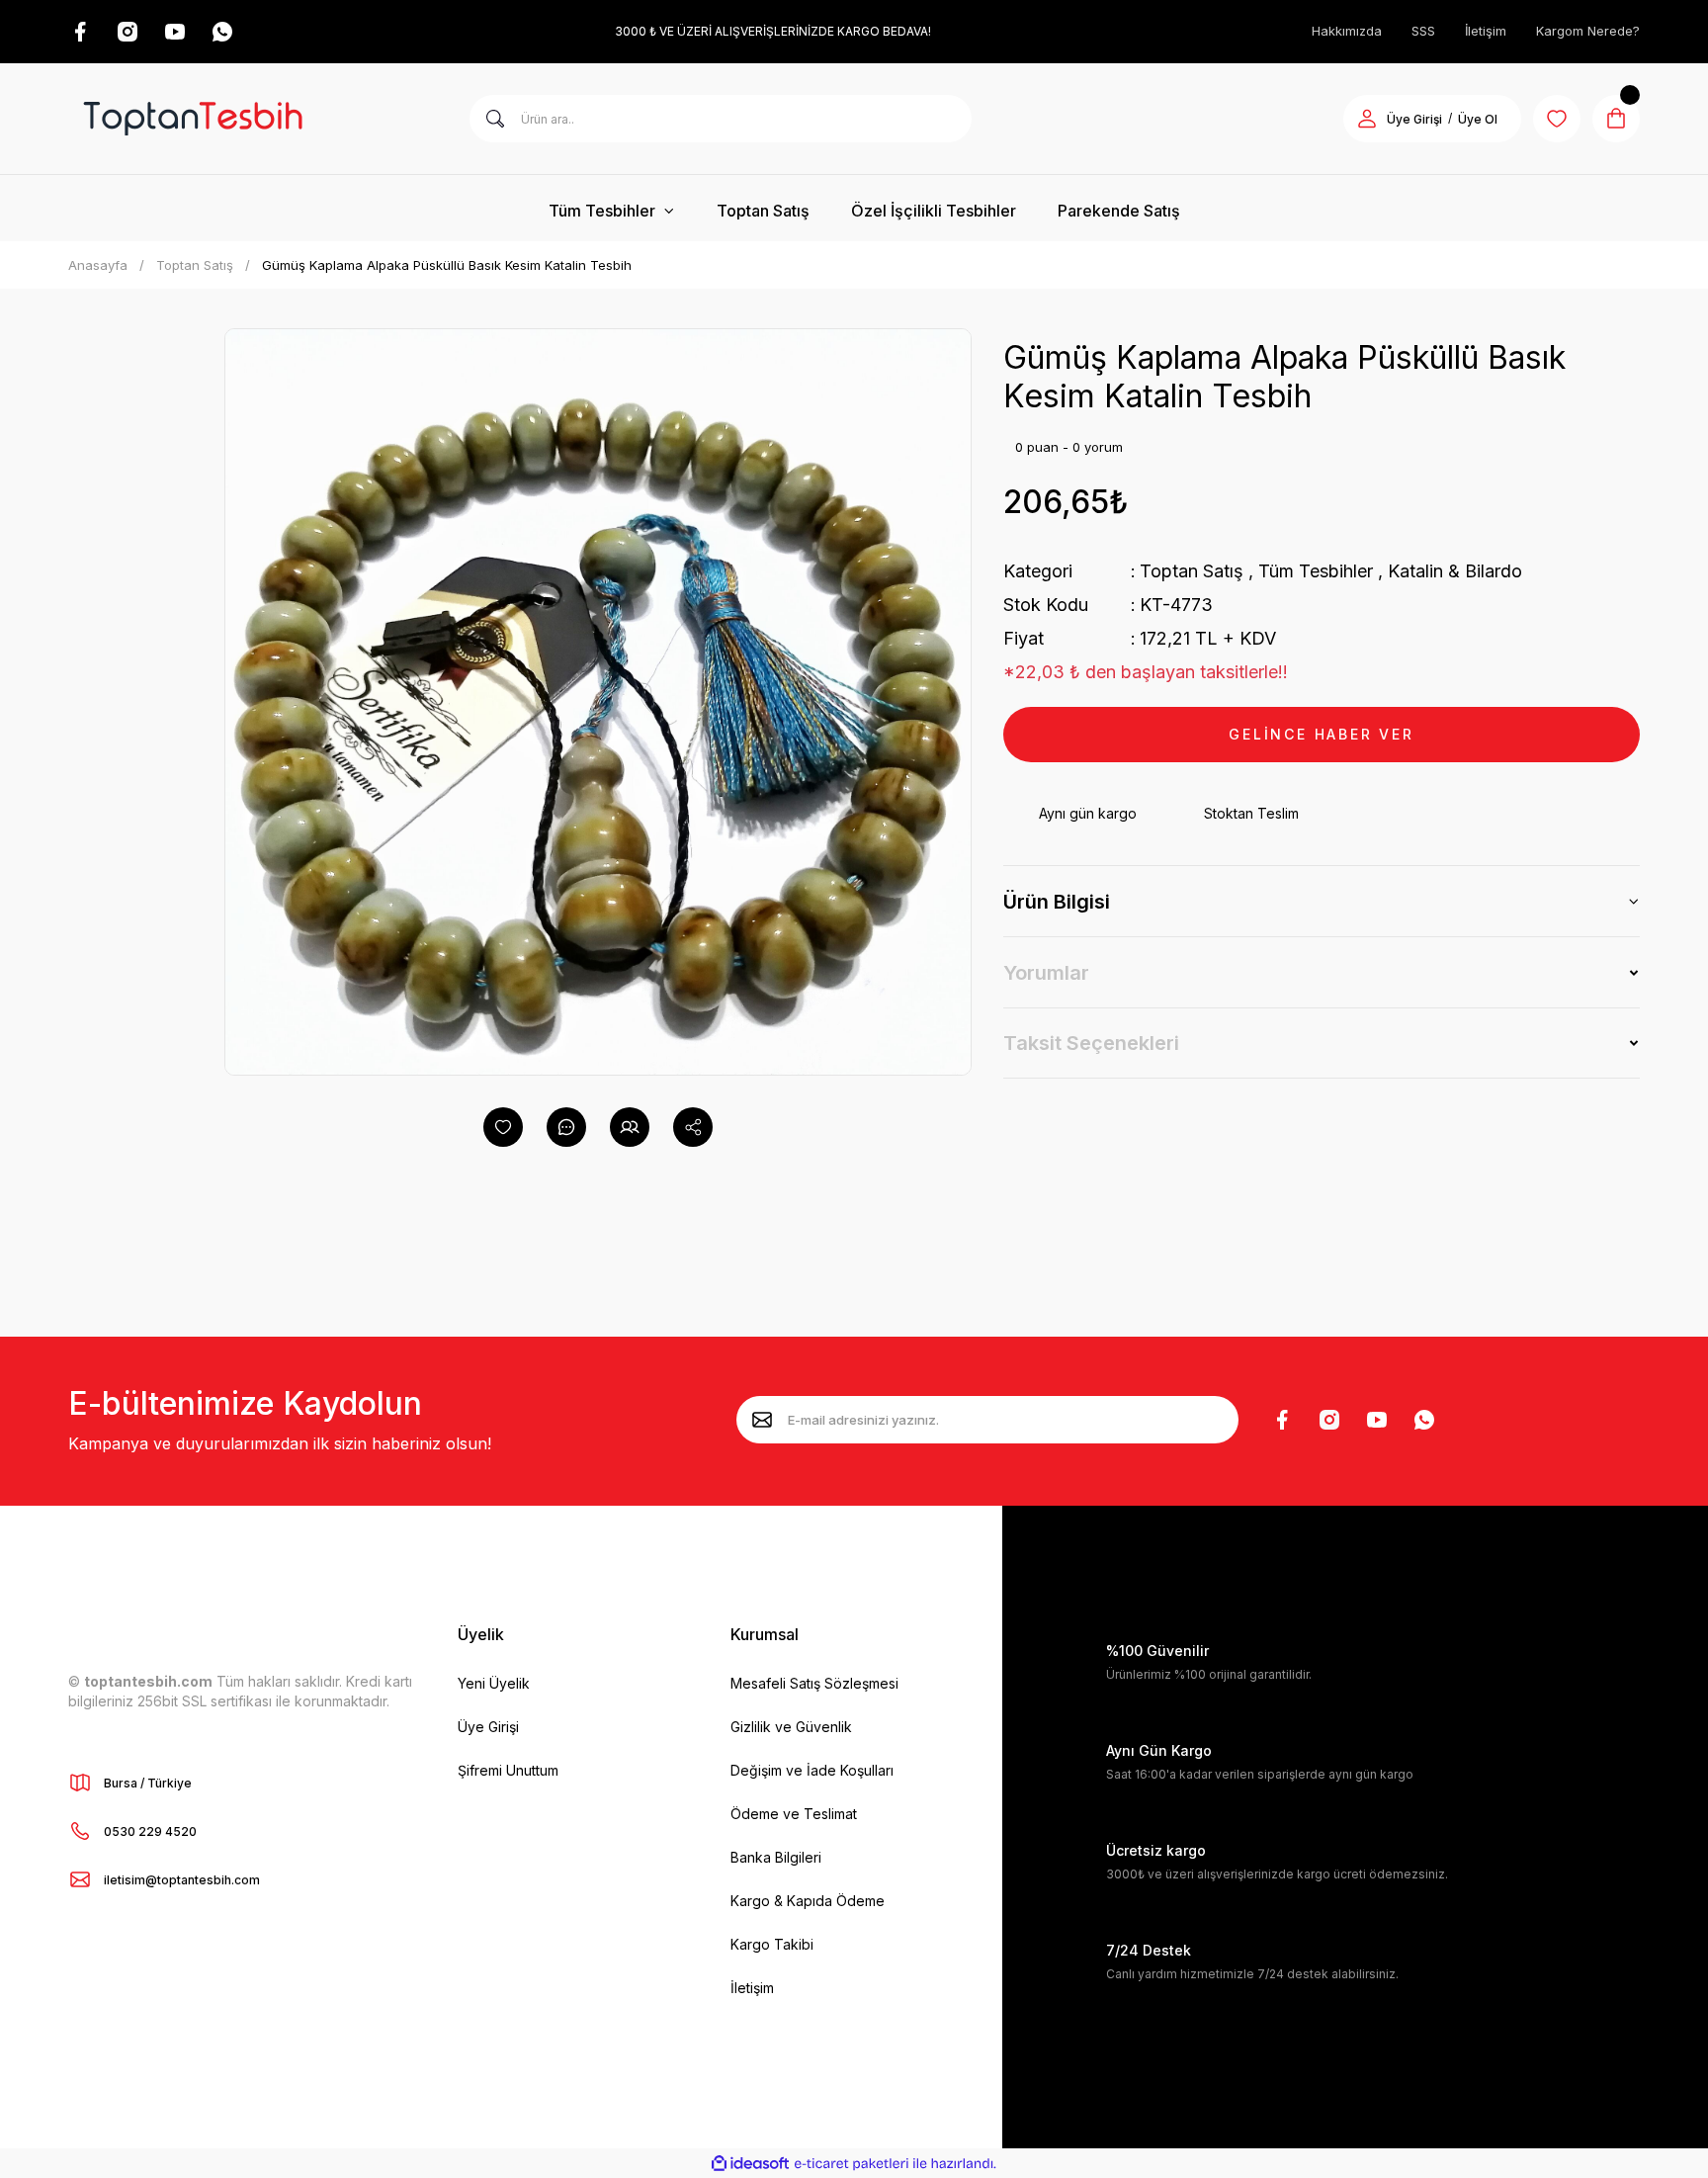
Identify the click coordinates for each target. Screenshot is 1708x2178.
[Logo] (193, 119)
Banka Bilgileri (776, 1857)
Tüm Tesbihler (1316, 571)
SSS (1423, 31)
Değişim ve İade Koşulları (812, 1770)
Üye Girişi (1414, 119)
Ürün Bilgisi (1057, 902)
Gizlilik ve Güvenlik (791, 1727)
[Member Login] (1367, 119)
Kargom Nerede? (1588, 31)
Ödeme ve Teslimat (794, 1814)
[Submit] (762, 1420)
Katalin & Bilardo (1455, 571)
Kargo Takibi (772, 1944)
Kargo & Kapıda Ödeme (808, 1901)
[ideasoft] (750, 2164)
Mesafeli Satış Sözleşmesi (814, 1683)
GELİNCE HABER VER (1322, 734)
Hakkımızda (1347, 31)
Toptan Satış (1192, 571)
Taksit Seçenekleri (1091, 1043)
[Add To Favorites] (503, 1127)
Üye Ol (1478, 119)
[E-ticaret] (852, 2163)
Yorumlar (1046, 973)
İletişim (1486, 31)
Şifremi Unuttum (508, 1770)
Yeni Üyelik (494, 1683)
